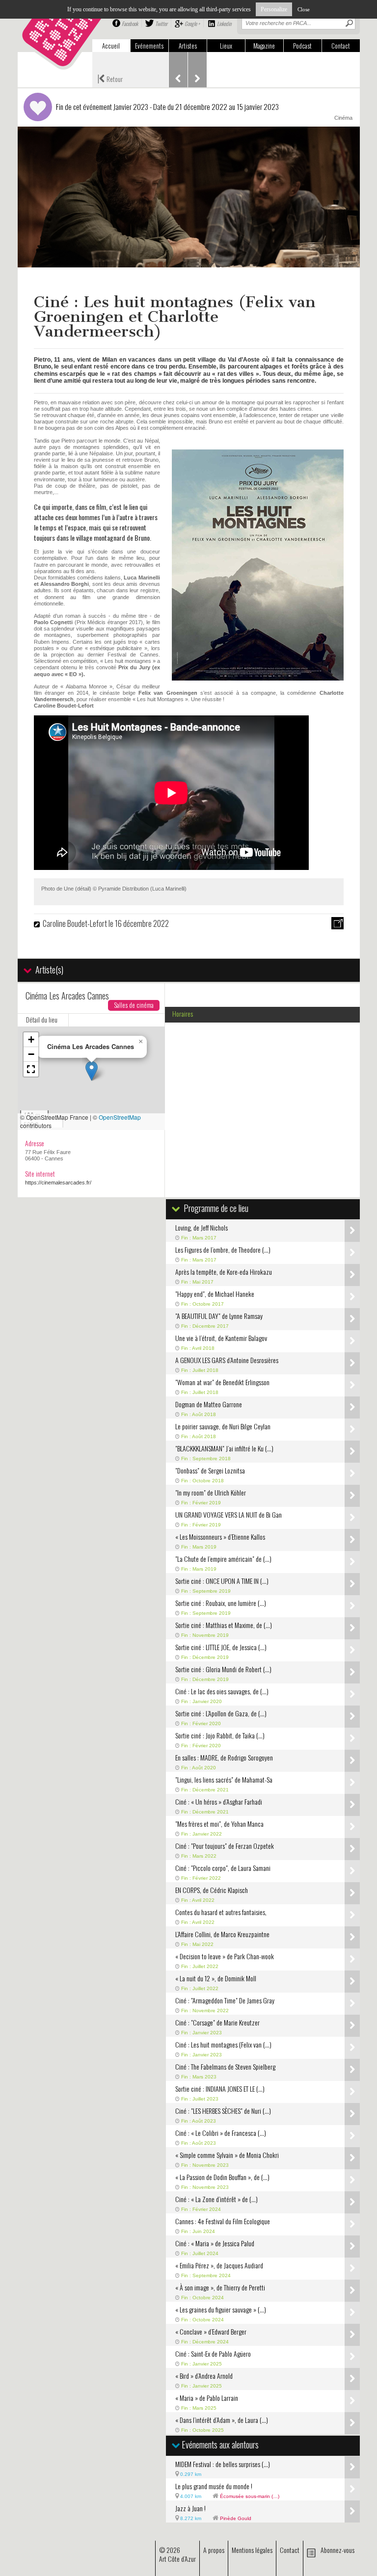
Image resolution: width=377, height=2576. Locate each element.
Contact (341, 46)
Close (304, 9)
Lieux (226, 46)
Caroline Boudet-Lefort (75, 923)
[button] (92, 1071)
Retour (110, 78)
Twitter (161, 24)
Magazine (264, 46)
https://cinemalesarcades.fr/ (58, 1183)
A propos (214, 2550)
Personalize (274, 9)
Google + (192, 24)
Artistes (188, 46)
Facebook (130, 24)
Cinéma (343, 118)
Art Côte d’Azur (177, 2559)
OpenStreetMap (120, 1117)
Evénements (149, 46)
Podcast (302, 46)
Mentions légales (252, 2550)
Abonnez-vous (337, 2550)
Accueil (111, 46)
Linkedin (224, 24)
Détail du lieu (42, 1020)
